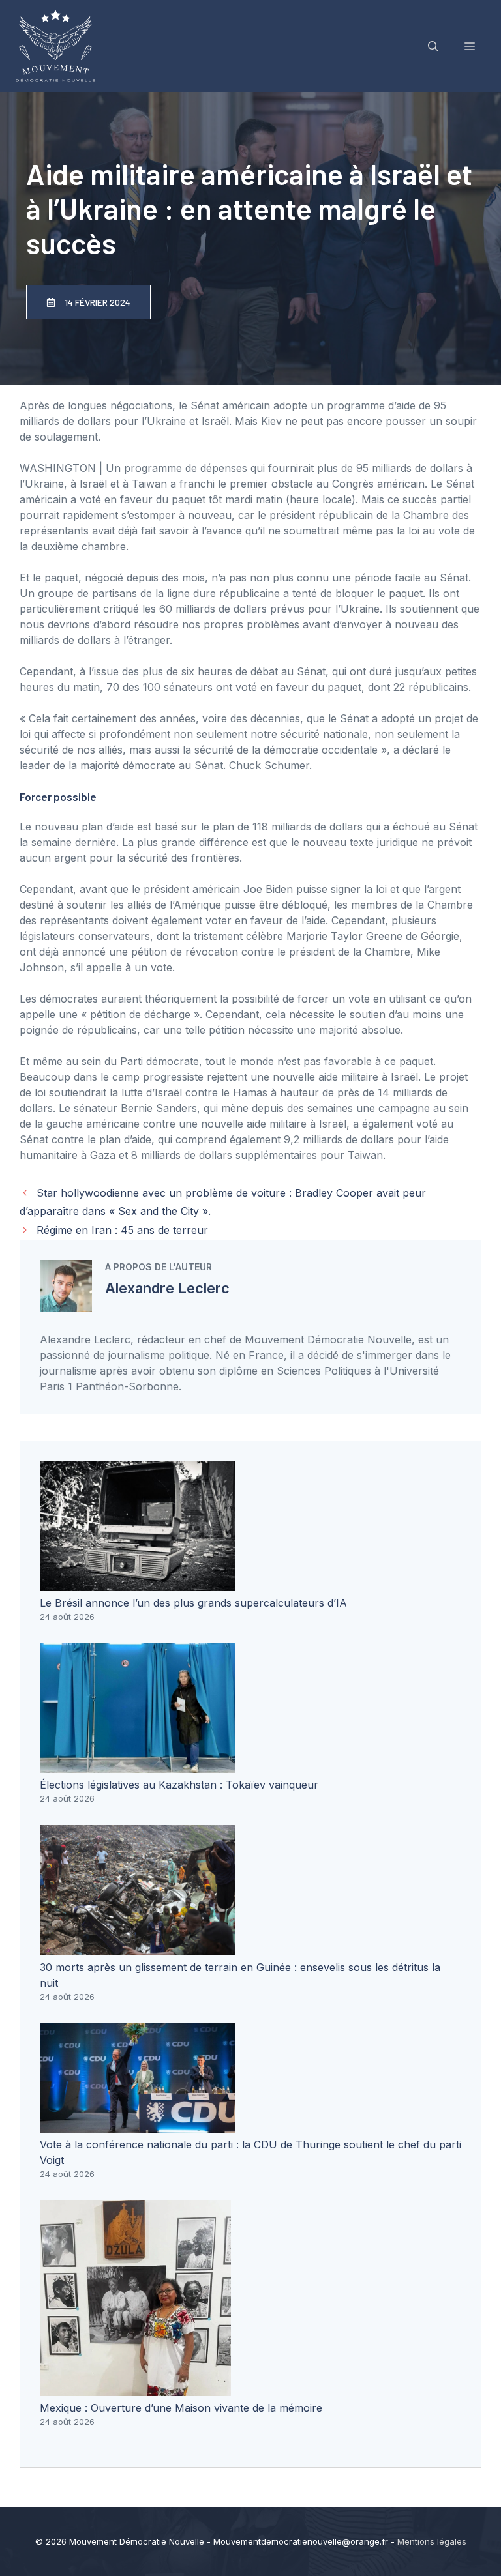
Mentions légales (432, 2541)
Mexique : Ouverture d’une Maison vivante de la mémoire (181, 2408)
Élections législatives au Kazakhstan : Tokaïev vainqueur (179, 1785)
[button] (433, 46)
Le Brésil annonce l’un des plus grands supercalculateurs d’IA (193, 1603)
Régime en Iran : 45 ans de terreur (122, 1230)
